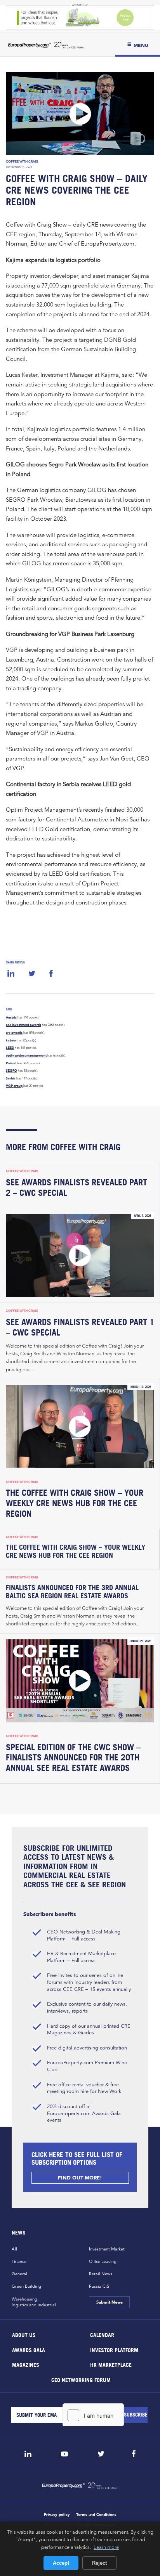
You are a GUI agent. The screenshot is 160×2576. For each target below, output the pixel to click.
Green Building (26, 2286)
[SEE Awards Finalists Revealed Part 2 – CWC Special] (80, 1255)
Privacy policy (57, 2515)
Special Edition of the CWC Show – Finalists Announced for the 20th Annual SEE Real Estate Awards (73, 1758)
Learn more (106, 2547)
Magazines (26, 2365)
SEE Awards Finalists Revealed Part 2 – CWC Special (77, 1188)
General (19, 2274)
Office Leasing (103, 2261)
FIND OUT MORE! (80, 2178)
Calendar (102, 2335)
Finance (19, 2261)
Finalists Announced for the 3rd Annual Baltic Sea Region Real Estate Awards (72, 1592)
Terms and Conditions (96, 2515)
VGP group (14, 1086)
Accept (61, 2563)
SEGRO (11, 1071)
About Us (24, 2335)
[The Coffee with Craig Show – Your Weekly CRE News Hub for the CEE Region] (80, 1427)
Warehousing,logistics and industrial (34, 2302)
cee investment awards (23, 1025)
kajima (11, 1040)
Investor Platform (114, 2350)
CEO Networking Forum (81, 2379)
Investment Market (107, 2249)
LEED (10, 1048)
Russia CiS (99, 2286)
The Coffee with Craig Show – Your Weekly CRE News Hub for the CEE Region (75, 1503)
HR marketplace (111, 2365)
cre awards (14, 1032)
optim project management (26, 1055)
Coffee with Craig (22, 161)
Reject (99, 2563)
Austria (11, 1017)
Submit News (109, 2302)
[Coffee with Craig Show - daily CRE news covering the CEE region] (80, 114)
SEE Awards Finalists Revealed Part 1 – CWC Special (80, 1327)
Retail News (101, 2274)
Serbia (11, 1078)
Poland (11, 1063)
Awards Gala (29, 2350)
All (14, 2249)
